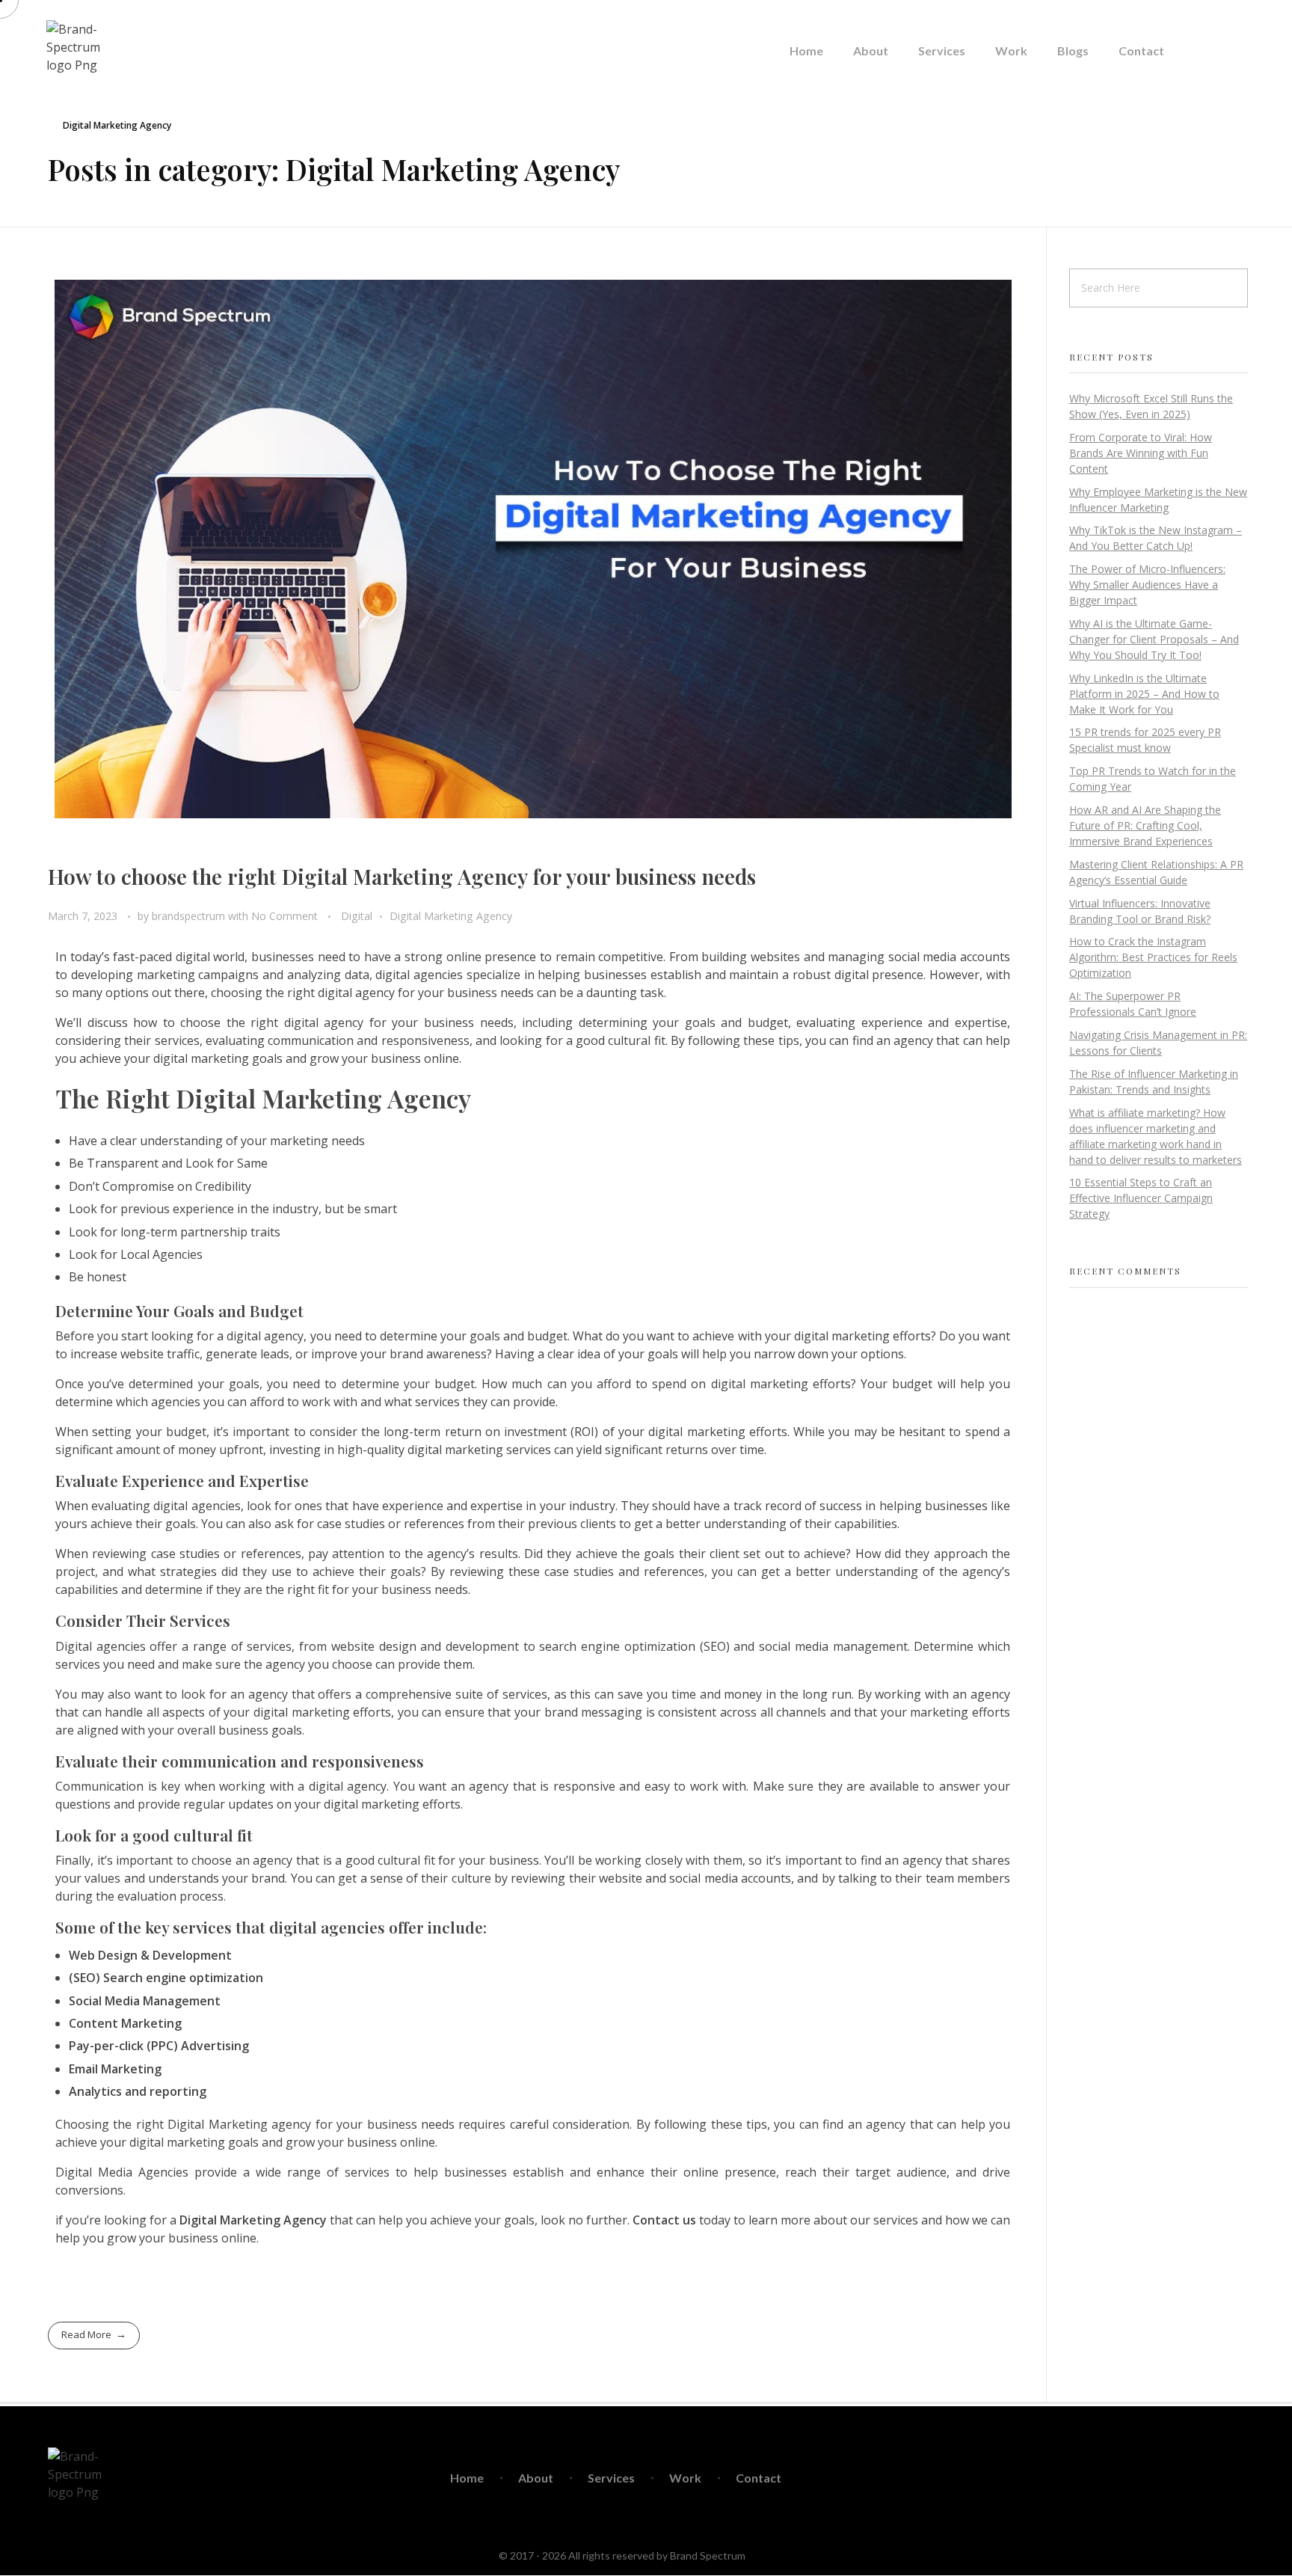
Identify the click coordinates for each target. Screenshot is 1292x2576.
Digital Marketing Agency (451, 916)
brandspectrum (190, 916)
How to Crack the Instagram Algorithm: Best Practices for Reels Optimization (1153, 957)
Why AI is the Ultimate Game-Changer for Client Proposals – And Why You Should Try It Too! (1154, 639)
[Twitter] (1166, 2478)
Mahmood (771, 2555)
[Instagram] (1201, 2478)
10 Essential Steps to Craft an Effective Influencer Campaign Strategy (1141, 1198)
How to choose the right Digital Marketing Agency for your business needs (402, 876)
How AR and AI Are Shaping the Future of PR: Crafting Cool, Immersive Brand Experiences (1145, 825)
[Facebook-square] (1130, 2478)
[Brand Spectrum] (77, 51)
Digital (357, 916)
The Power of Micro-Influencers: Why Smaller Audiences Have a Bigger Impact (1147, 585)
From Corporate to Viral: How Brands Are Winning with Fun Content (1141, 453)
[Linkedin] (1236, 2478)
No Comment (284, 916)
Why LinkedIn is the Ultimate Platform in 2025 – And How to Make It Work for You (1144, 694)
